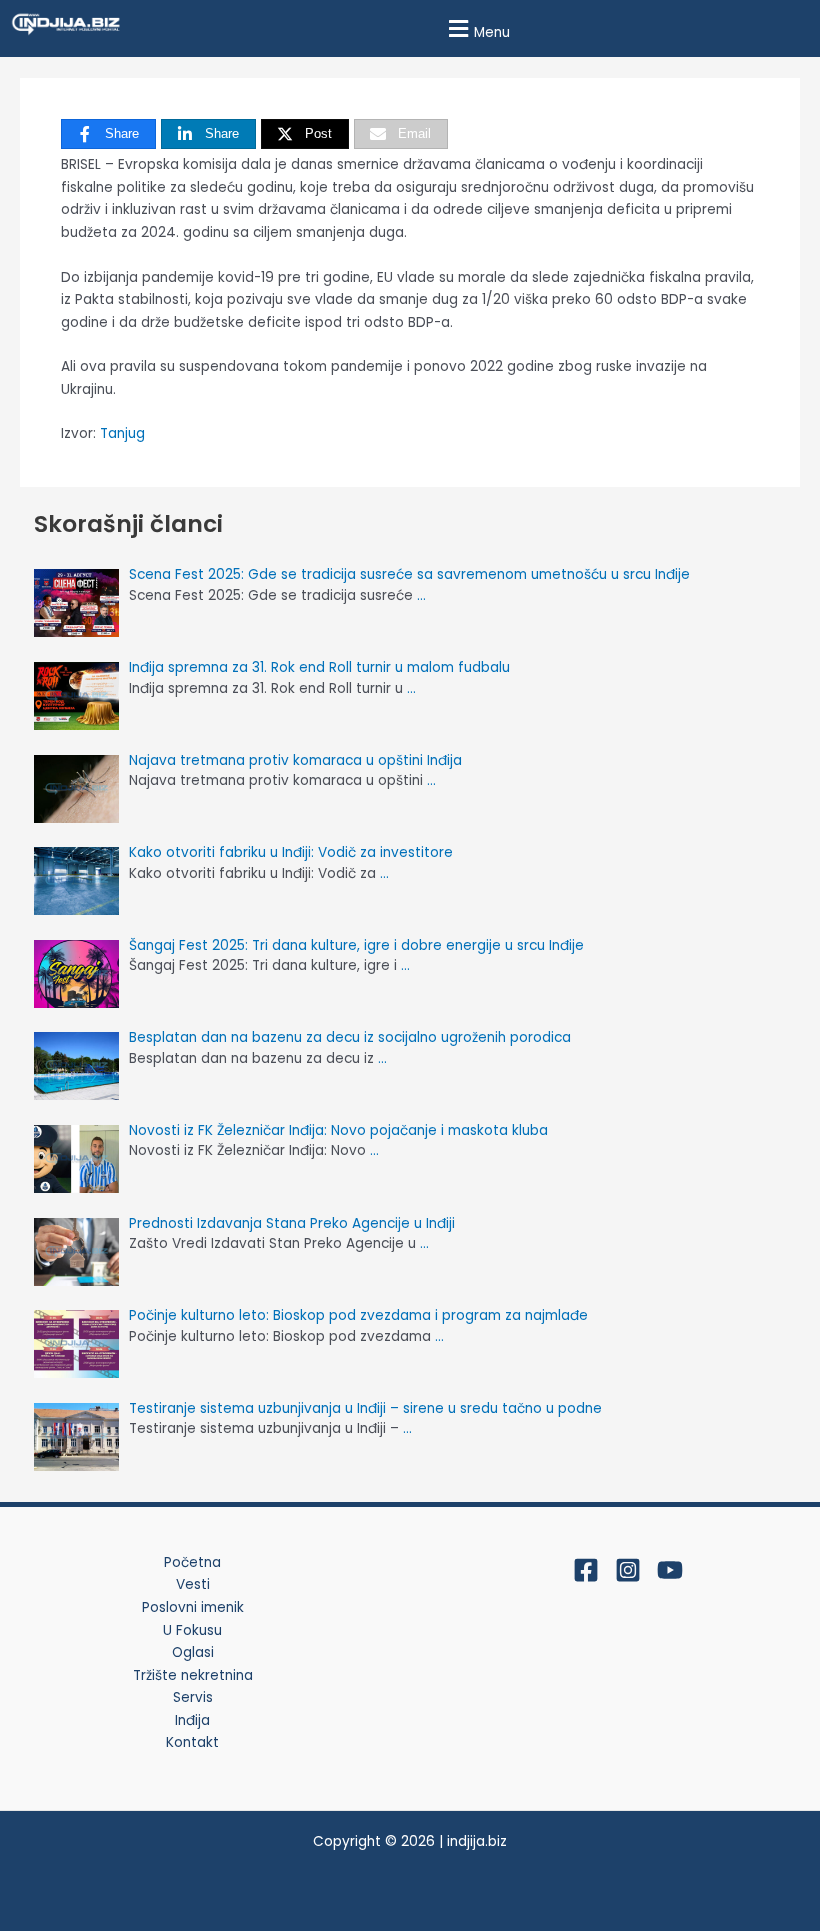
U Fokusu (192, 1630)
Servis (193, 1697)
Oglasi (193, 1652)
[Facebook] (586, 1570)
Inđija (192, 1720)
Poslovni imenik (193, 1607)
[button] (477, 28)
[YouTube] (670, 1570)
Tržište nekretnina (193, 1675)
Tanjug (122, 433)
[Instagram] (628, 1570)
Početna (192, 1562)
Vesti (193, 1584)
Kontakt (192, 1742)
